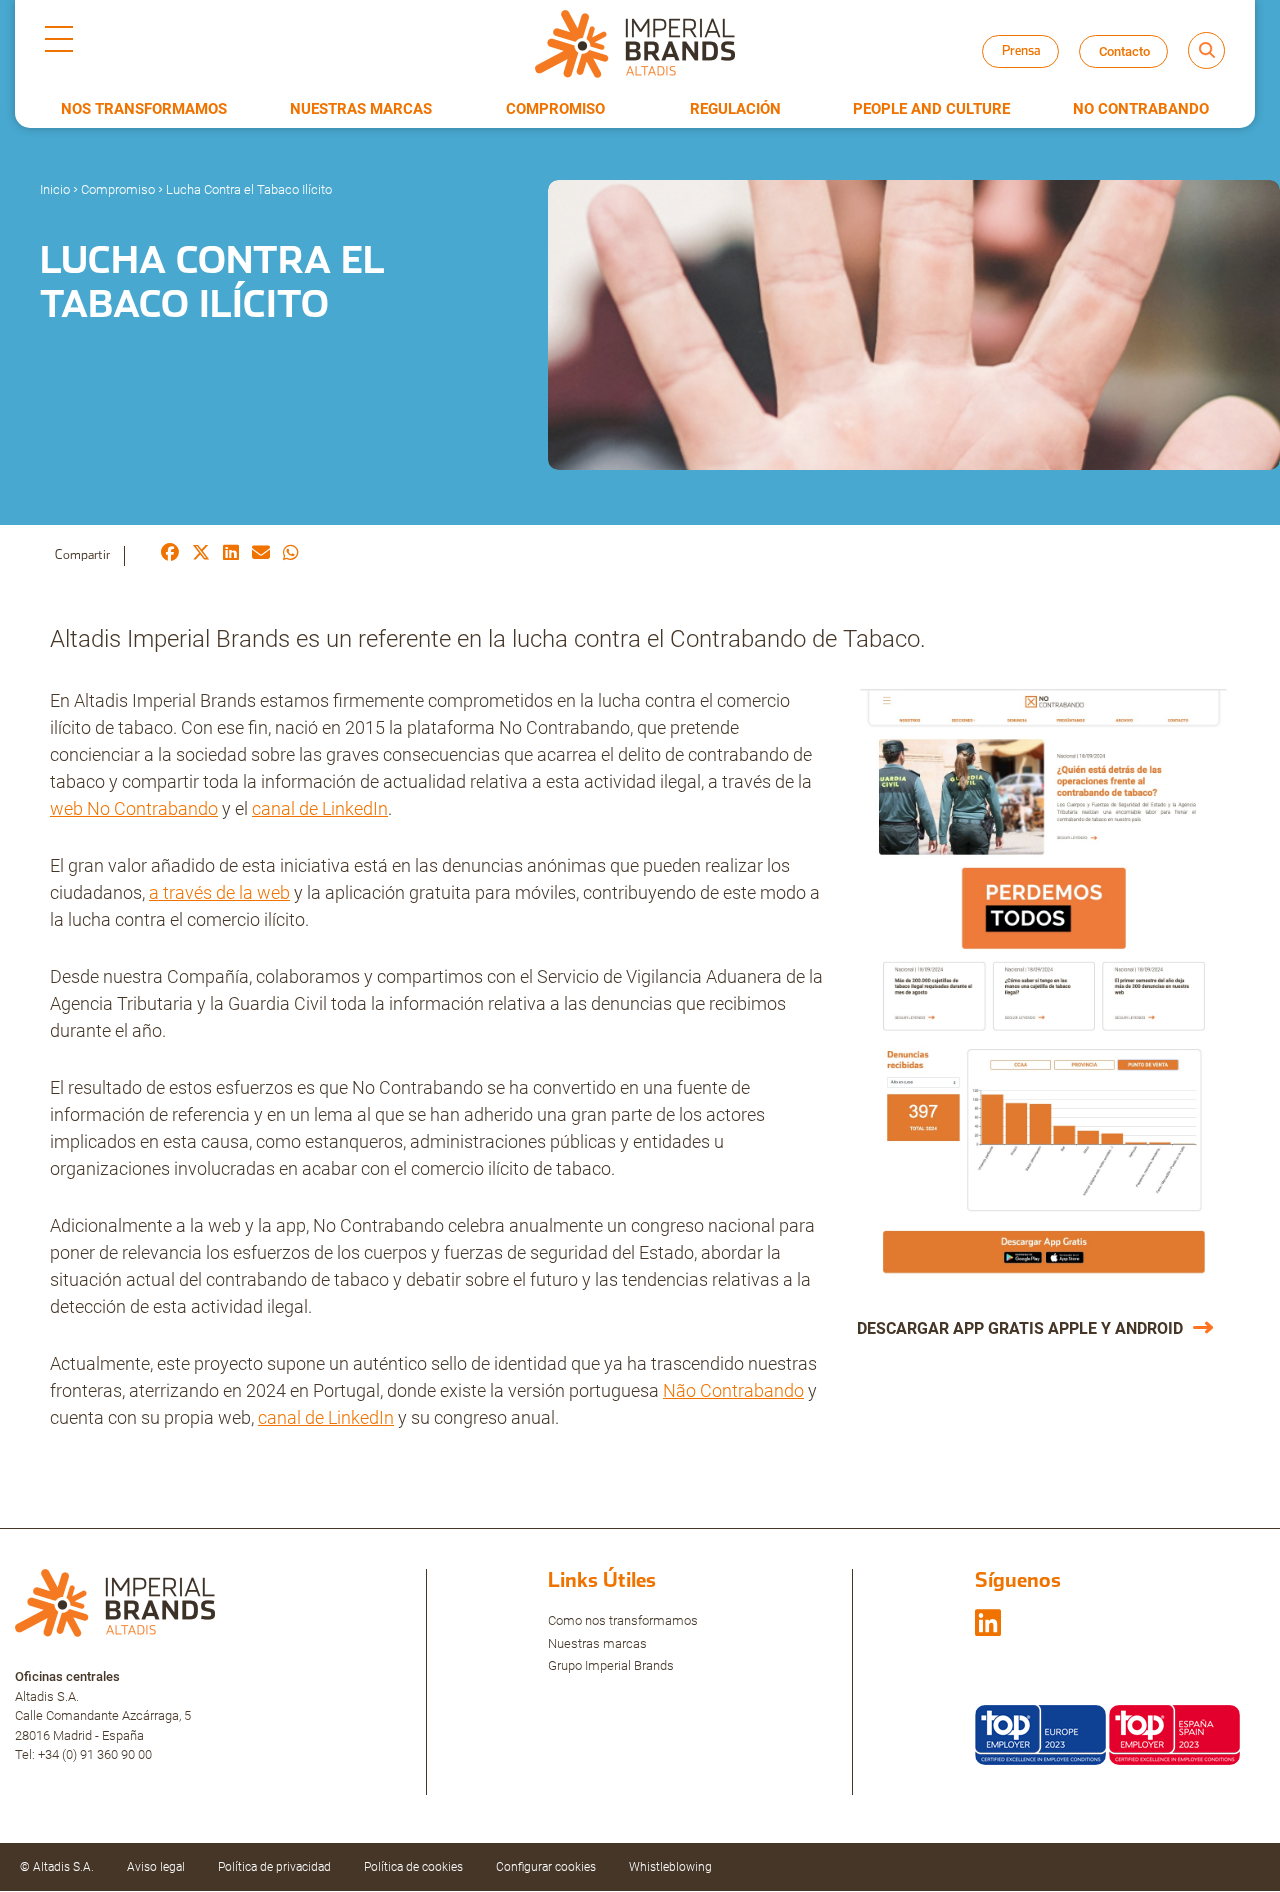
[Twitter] (201, 554)
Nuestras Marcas (361, 109)
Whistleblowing (670, 1867)
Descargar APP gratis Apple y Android (1020, 1328)
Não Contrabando (733, 1390)
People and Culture (931, 109)
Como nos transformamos (623, 1620)
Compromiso (555, 109)
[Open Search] (1206, 50)
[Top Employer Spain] (1174, 1733)
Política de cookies (413, 1867)
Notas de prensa (1038, 69)
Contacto (1124, 51)
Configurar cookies (546, 1867)
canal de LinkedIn (320, 808)
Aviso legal (156, 1867)
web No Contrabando (134, 808)
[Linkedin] (231, 554)
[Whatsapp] (291, 554)
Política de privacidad (274, 1867)
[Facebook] (170, 554)
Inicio (55, 189)
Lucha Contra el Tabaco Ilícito (249, 189)
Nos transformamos (144, 109)
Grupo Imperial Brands (611, 1665)
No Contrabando (1141, 109)
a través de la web (219, 892)
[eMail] (261, 554)
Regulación (735, 109)
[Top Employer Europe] (1040, 1733)
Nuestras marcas (597, 1643)
